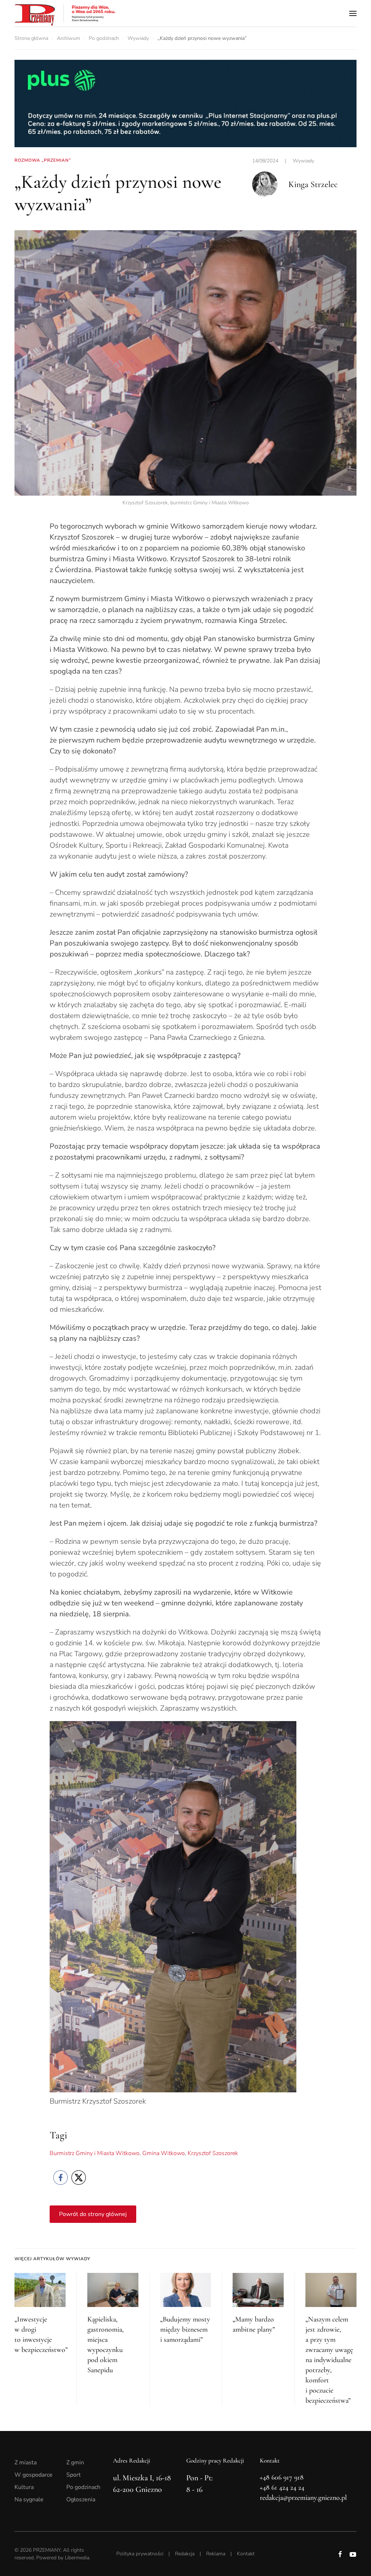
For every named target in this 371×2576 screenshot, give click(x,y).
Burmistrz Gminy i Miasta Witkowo (95, 2153)
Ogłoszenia (81, 2499)
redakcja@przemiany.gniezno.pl (303, 2498)
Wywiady (303, 161)
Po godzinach (83, 2487)
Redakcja (185, 2554)
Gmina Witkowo (164, 2153)
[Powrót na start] (65, 13)
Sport (74, 2475)
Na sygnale (29, 2499)
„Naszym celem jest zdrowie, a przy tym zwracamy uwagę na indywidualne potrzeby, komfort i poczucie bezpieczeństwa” (329, 2360)
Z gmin (75, 2463)
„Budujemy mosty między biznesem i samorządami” (185, 2329)
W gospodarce (34, 2475)
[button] (353, 13)
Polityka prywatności (140, 2554)
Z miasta (26, 2463)
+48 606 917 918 (282, 2477)
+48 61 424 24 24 (282, 2488)
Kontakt (246, 2554)
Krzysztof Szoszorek (213, 2153)
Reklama (216, 2554)
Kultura (24, 2487)
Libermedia (77, 2558)
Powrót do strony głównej (93, 2214)
